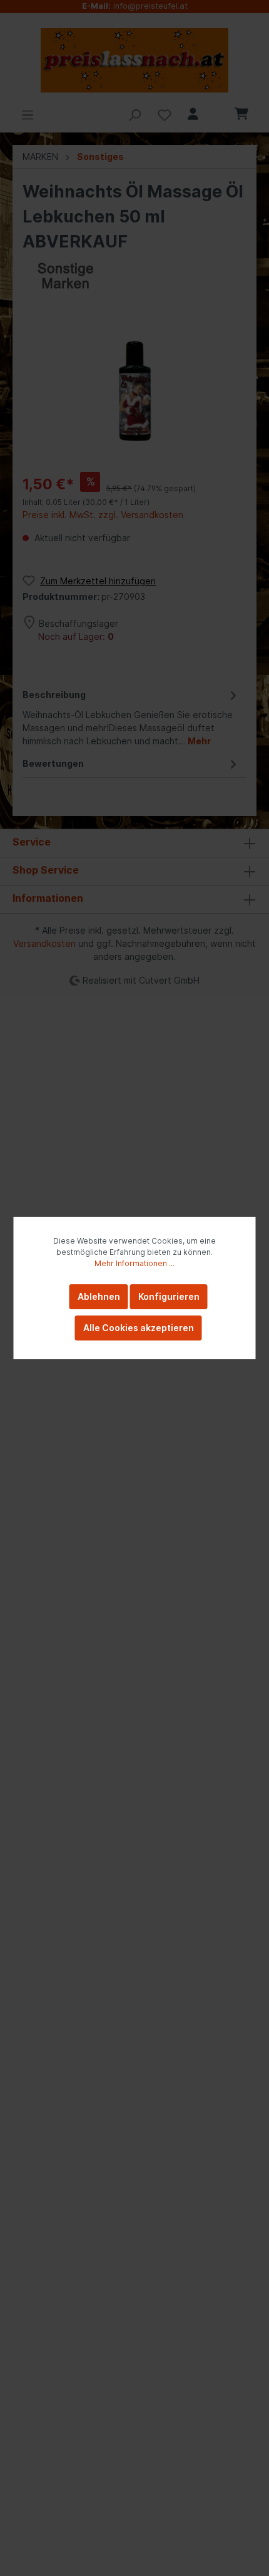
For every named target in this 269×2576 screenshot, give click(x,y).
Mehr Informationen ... (134, 1263)
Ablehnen (99, 1296)
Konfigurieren (169, 1296)
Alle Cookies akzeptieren (139, 1328)
